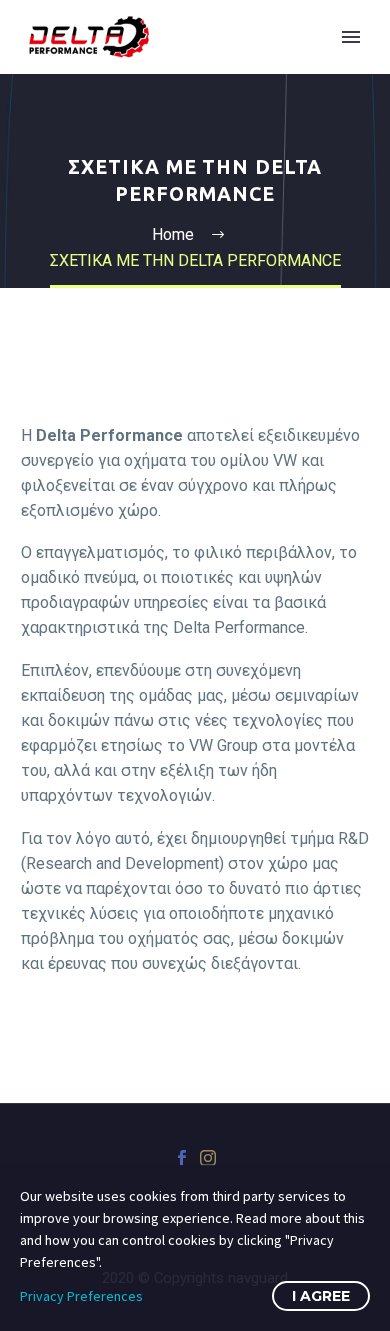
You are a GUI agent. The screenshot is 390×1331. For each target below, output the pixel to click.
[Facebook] (182, 1158)
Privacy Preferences (81, 1296)
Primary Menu (351, 37)
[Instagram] (208, 1158)
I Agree (321, 1296)
